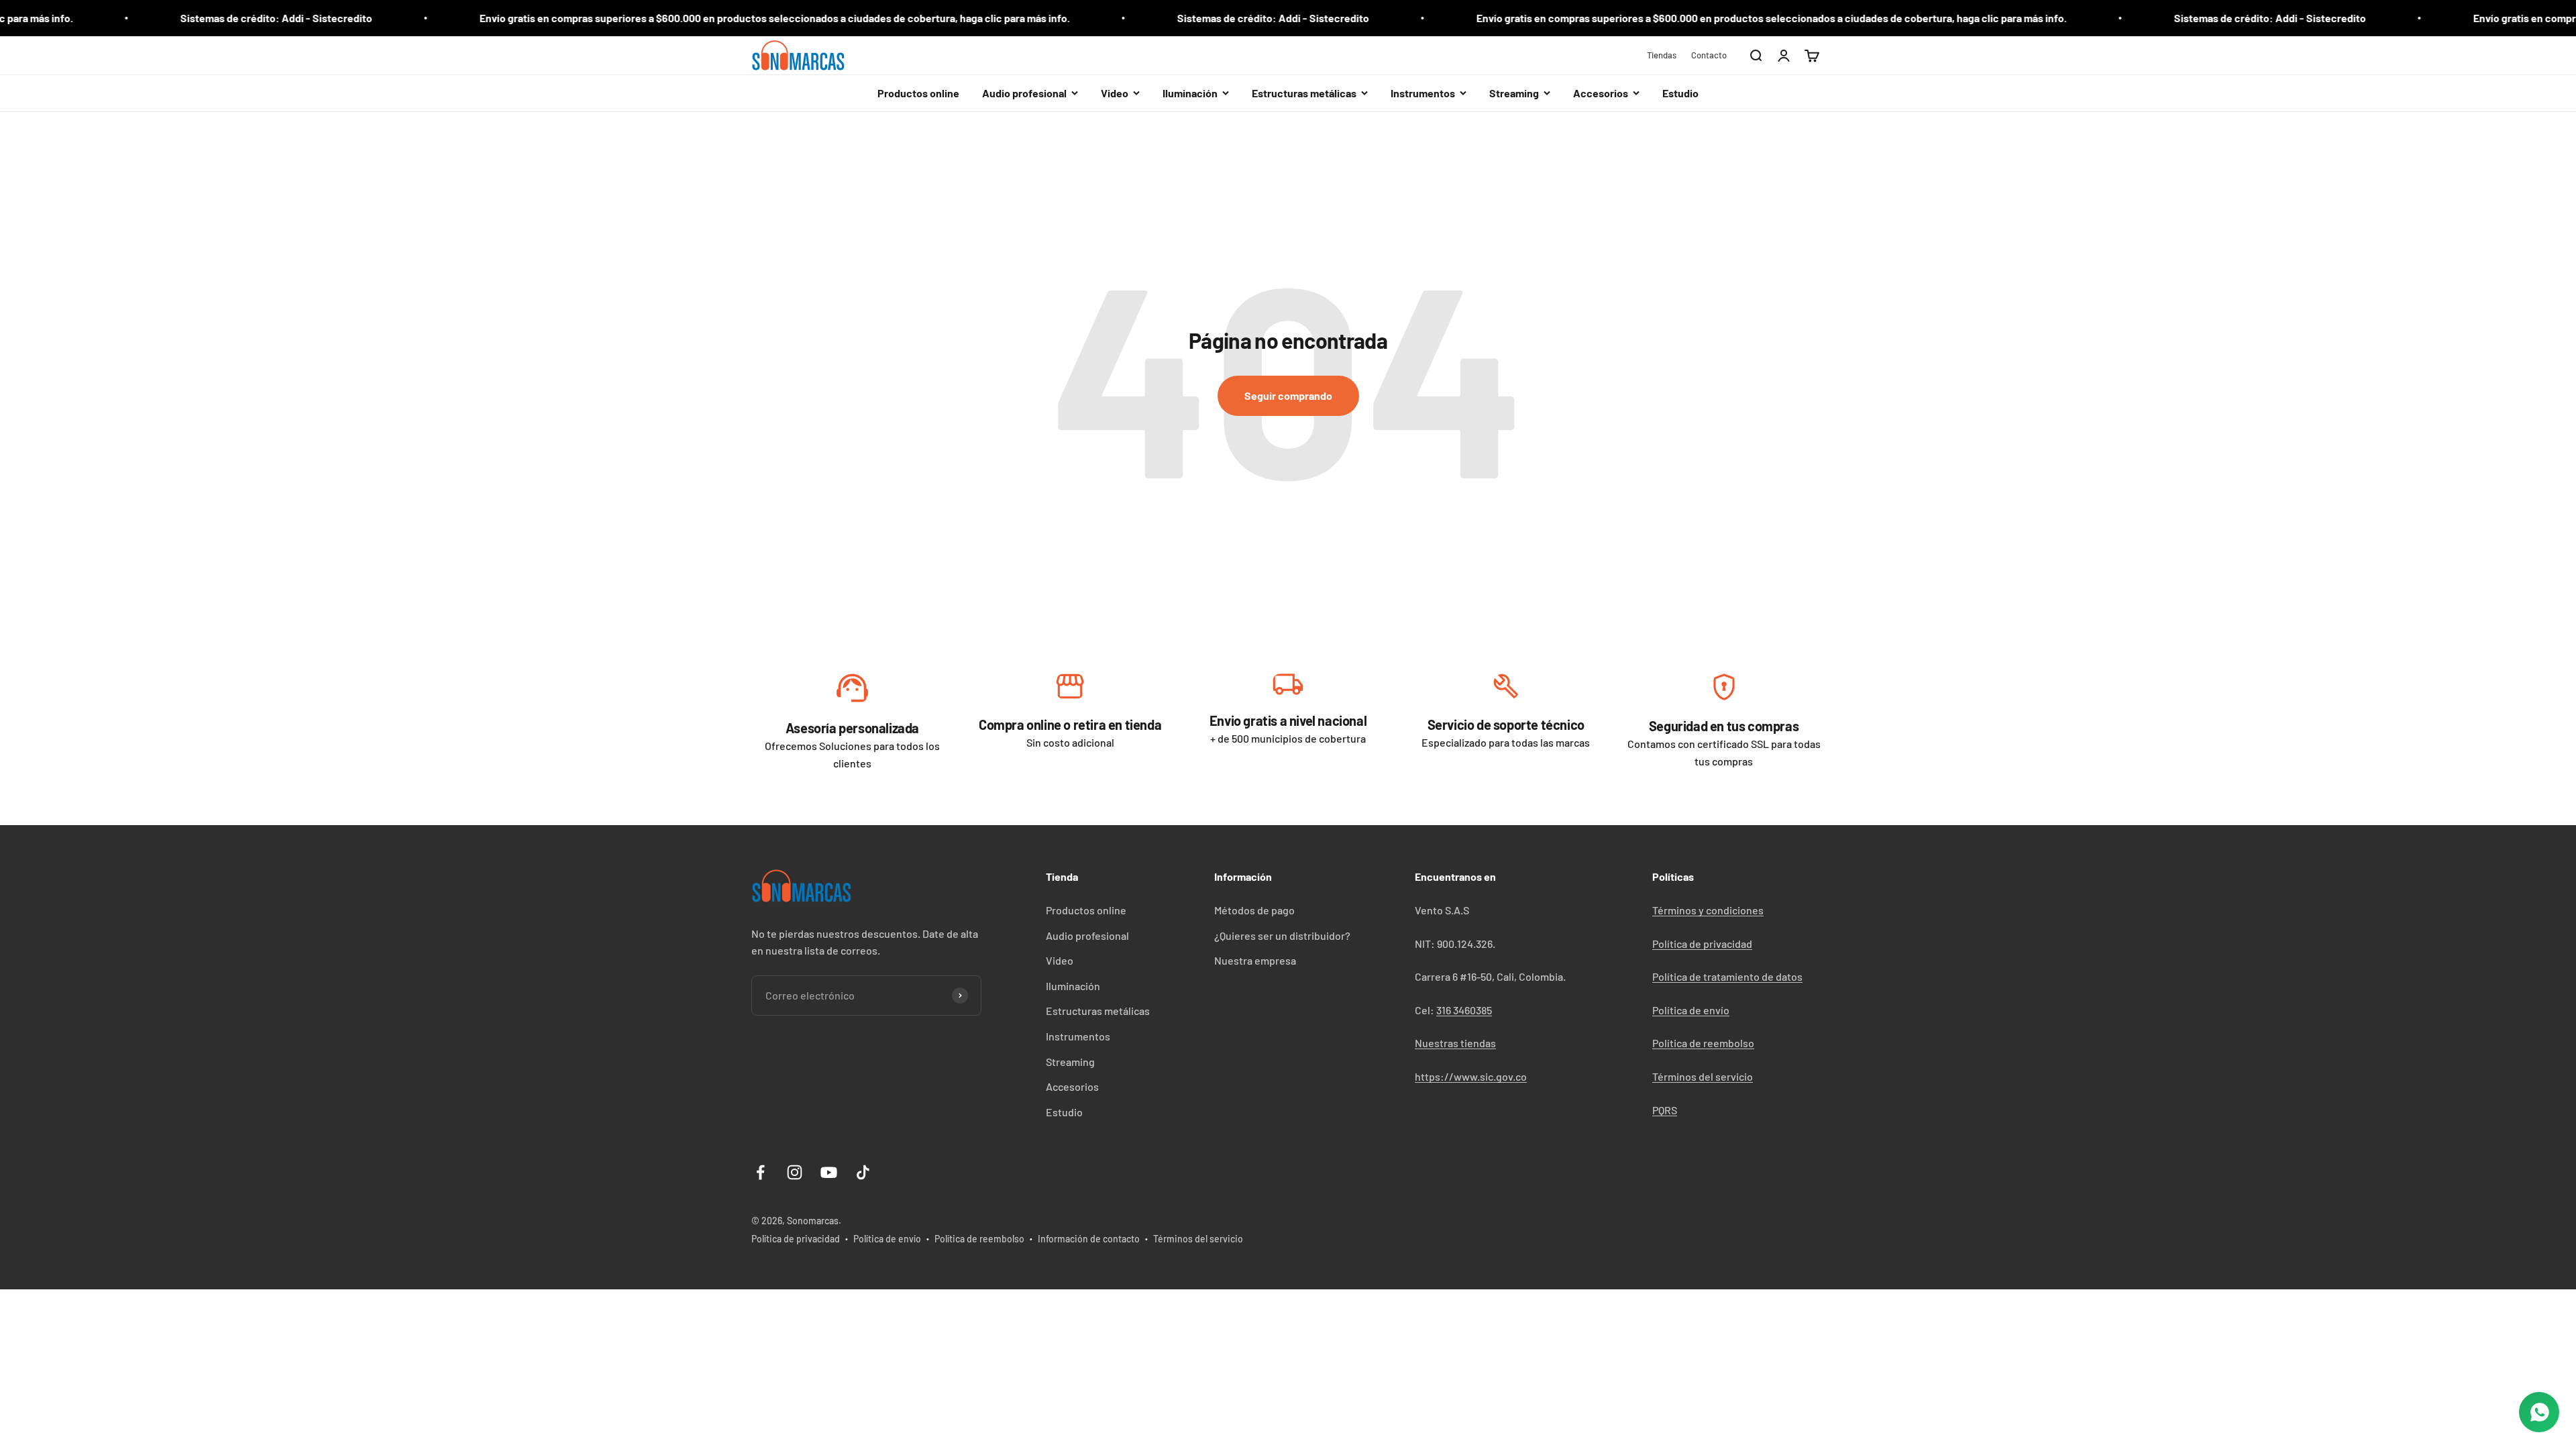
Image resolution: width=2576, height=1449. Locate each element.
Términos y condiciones (1708, 910)
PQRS (1665, 1110)
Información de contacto (1089, 1239)
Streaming (1070, 1062)
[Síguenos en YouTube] (829, 1172)
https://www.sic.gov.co (1471, 1076)
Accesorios (1072, 1086)
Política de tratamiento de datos (1727, 976)
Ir (852, 691)
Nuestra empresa (1255, 960)
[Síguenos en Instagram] (795, 1172)
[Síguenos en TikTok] (863, 1172)
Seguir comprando (1288, 395)
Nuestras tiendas (1455, 1043)
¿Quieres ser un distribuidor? (1282, 935)
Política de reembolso (1703, 1043)
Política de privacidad (1702, 944)
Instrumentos (1078, 1036)
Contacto (1709, 55)
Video (1060, 960)
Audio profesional (1087, 935)
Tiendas (1662, 55)
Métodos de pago (1254, 910)
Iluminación (1073, 986)
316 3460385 (1464, 1010)
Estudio (1680, 93)
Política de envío (1691, 1010)
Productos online (918, 93)
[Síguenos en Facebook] (760, 1172)
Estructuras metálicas (1098, 1011)
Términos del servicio (1703, 1076)
